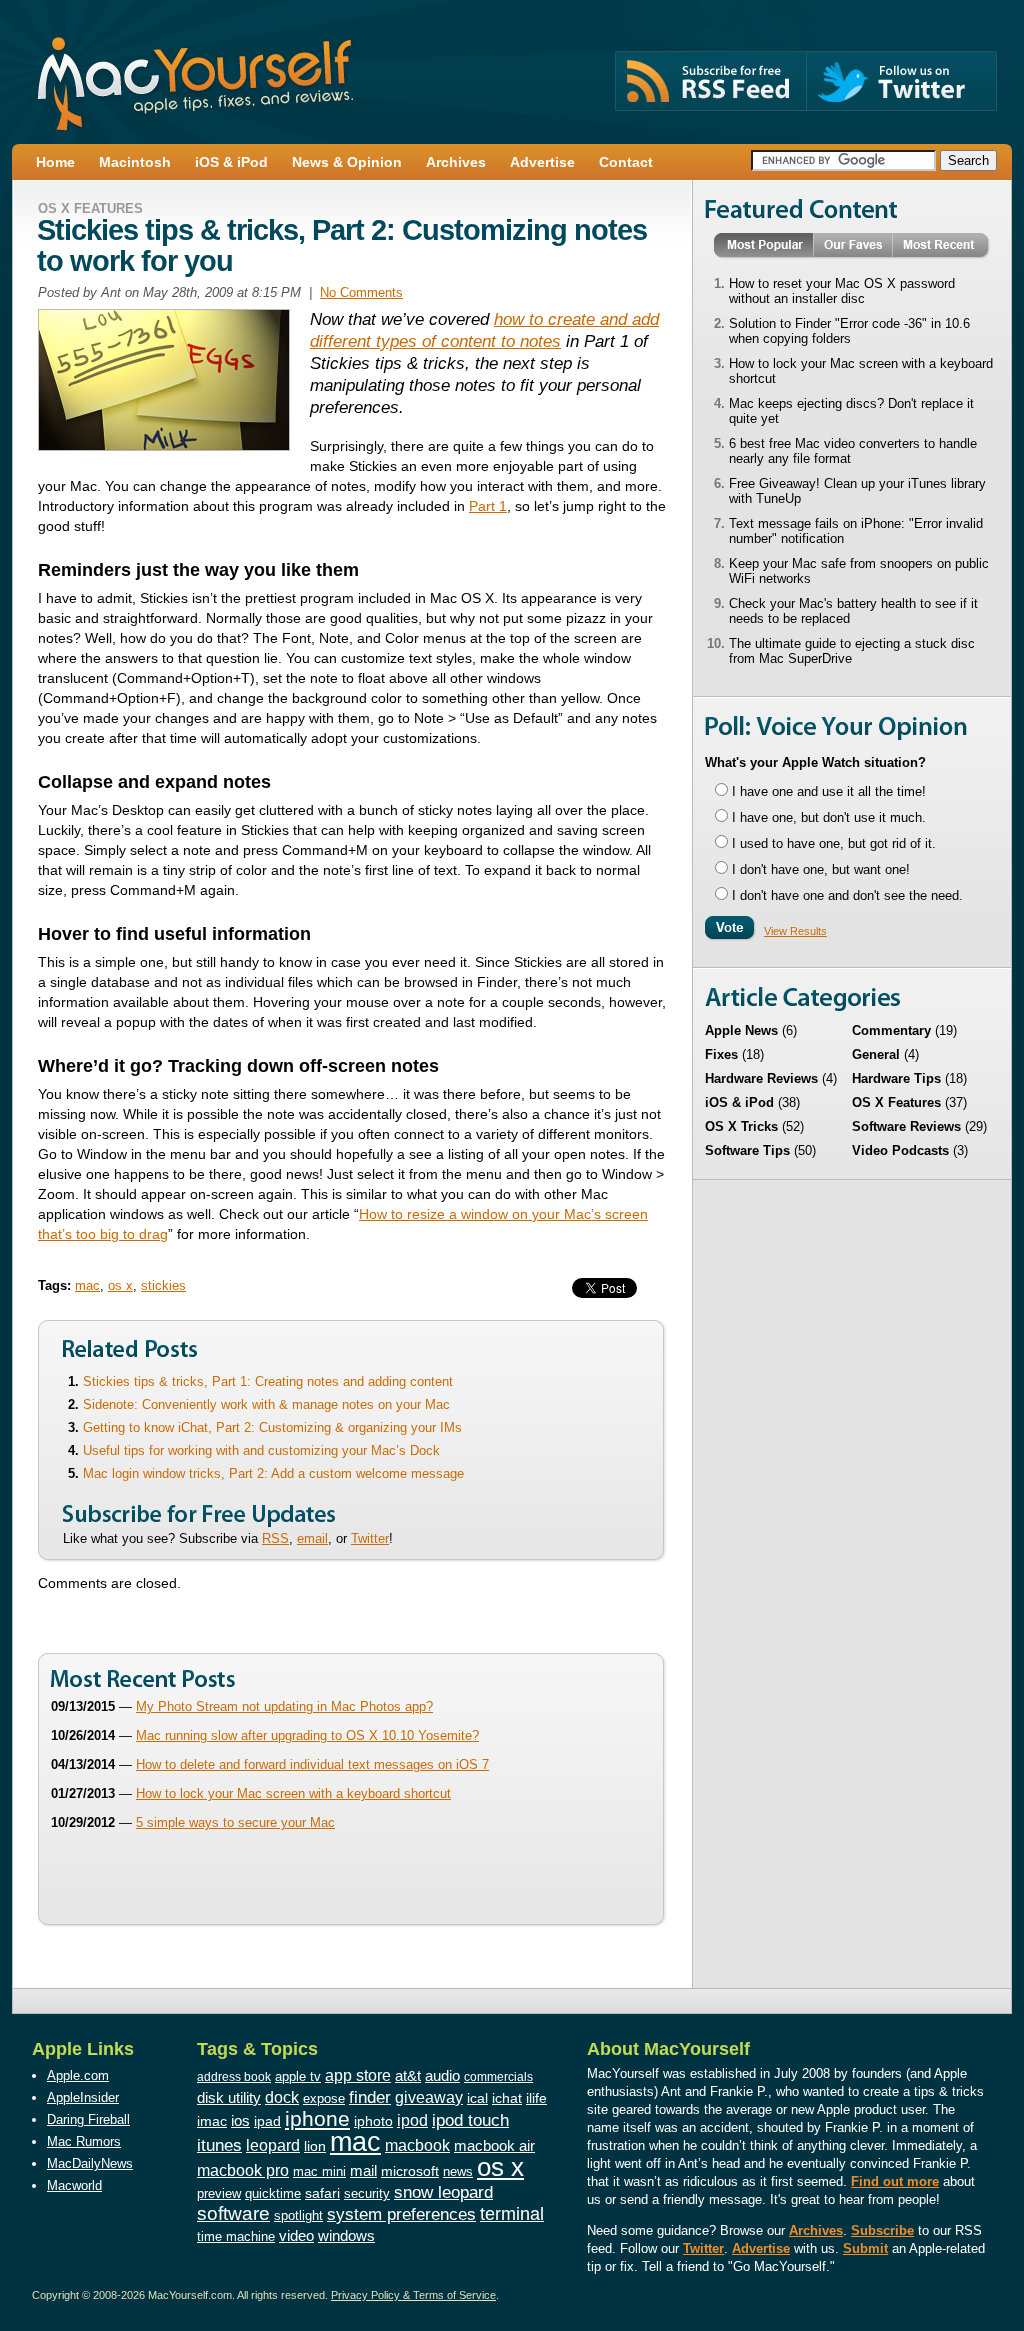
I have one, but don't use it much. (829, 817)
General (876, 1054)
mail (363, 2171)
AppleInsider (83, 2097)
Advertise (761, 2248)
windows (346, 2235)
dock (282, 2097)
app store (358, 2075)
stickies (163, 1285)
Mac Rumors (84, 2141)
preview (219, 2194)
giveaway (429, 2097)
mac (87, 1285)
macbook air (494, 2145)
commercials (498, 2077)
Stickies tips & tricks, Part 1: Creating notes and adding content (268, 1381)
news (458, 2171)
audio (442, 2075)
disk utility (229, 2098)
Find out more (895, 2181)
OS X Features (90, 208)
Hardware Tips (896, 1078)
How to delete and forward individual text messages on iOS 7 (312, 1764)
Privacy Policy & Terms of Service (413, 2295)
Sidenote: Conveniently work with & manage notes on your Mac (266, 1404)
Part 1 (488, 506)
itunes (219, 2145)
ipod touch (470, 2120)
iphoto (373, 2121)
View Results (795, 931)
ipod (412, 2120)
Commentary (891, 1030)
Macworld (74, 2185)
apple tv (298, 2077)
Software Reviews (906, 1126)
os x (120, 1285)
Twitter (370, 1538)
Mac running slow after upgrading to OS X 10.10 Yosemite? (307, 1735)
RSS (275, 1538)
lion (315, 2146)
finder (370, 2097)
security (367, 2194)
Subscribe (882, 2230)
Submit (865, 2248)
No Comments (361, 292)
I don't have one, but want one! (821, 869)
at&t (408, 2075)
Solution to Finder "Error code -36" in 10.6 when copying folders (849, 331)
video (296, 2236)
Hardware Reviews (761, 1078)
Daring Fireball (88, 2119)
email (312, 1538)
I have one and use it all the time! (829, 791)
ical (477, 2098)
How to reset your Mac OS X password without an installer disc (842, 291)
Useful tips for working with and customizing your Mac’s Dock (261, 1450)
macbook (417, 2145)
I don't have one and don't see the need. (847, 895)
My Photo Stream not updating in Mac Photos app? (284, 1706)
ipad (267, 2121)
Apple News (741, 1030)
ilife (536, 2098)
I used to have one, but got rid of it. (834, 843)
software (233, 2213)
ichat (507, 2098)
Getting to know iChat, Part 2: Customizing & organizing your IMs (272, 1427)
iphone (317, 2118)
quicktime (273, 2193)
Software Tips (747, 1150)
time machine (236, 2236)
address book (234, 2077)
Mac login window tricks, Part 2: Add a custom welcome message (273, 1473)
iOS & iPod (739, 1102)
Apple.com (78, 2075)
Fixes (721, 1054)
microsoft (410, 2171)
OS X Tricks (741, 1126)
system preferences (401, 2214)
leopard (273, 2145)
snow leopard (443, 2192)
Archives (816, 2230)
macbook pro (243, 2170)
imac (212, 2121)
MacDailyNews (90, 2163)
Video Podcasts (900, 1150)
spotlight (298, 2215)
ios (240, 2120)
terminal (512, 2214)
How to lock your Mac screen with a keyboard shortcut (293, 1793)
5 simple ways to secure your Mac (235, 1822)
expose (324, 2098)
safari (322, 2193)
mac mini (319, 2171)
